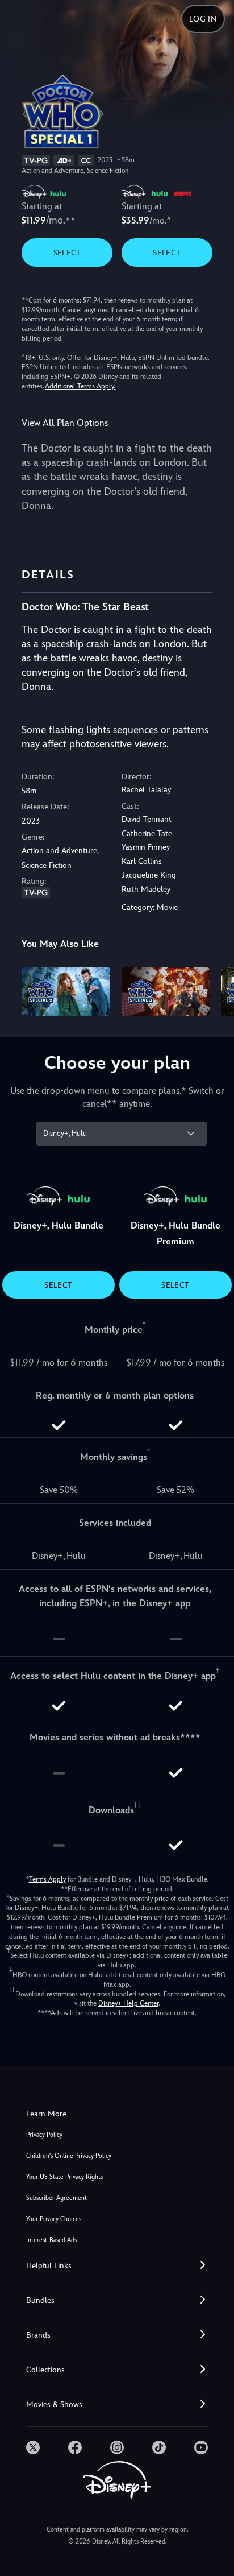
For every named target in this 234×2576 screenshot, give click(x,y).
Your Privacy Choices (54, 2219)
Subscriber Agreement (57, 2198)
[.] (33, 2447)
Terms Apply (47, 1879)
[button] (117, 2266)
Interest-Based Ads (51, 2240)
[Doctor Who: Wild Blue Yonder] (66, 992)
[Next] (214, 990)
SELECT (67, 253)
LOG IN (203, 19)
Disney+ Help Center (128, 2003)
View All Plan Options (65, 423)
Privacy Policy (44, 2135)
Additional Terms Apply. (80, 386)
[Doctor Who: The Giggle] (166, 992)
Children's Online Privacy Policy (69, 2156)
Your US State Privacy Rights (64, 2177)
